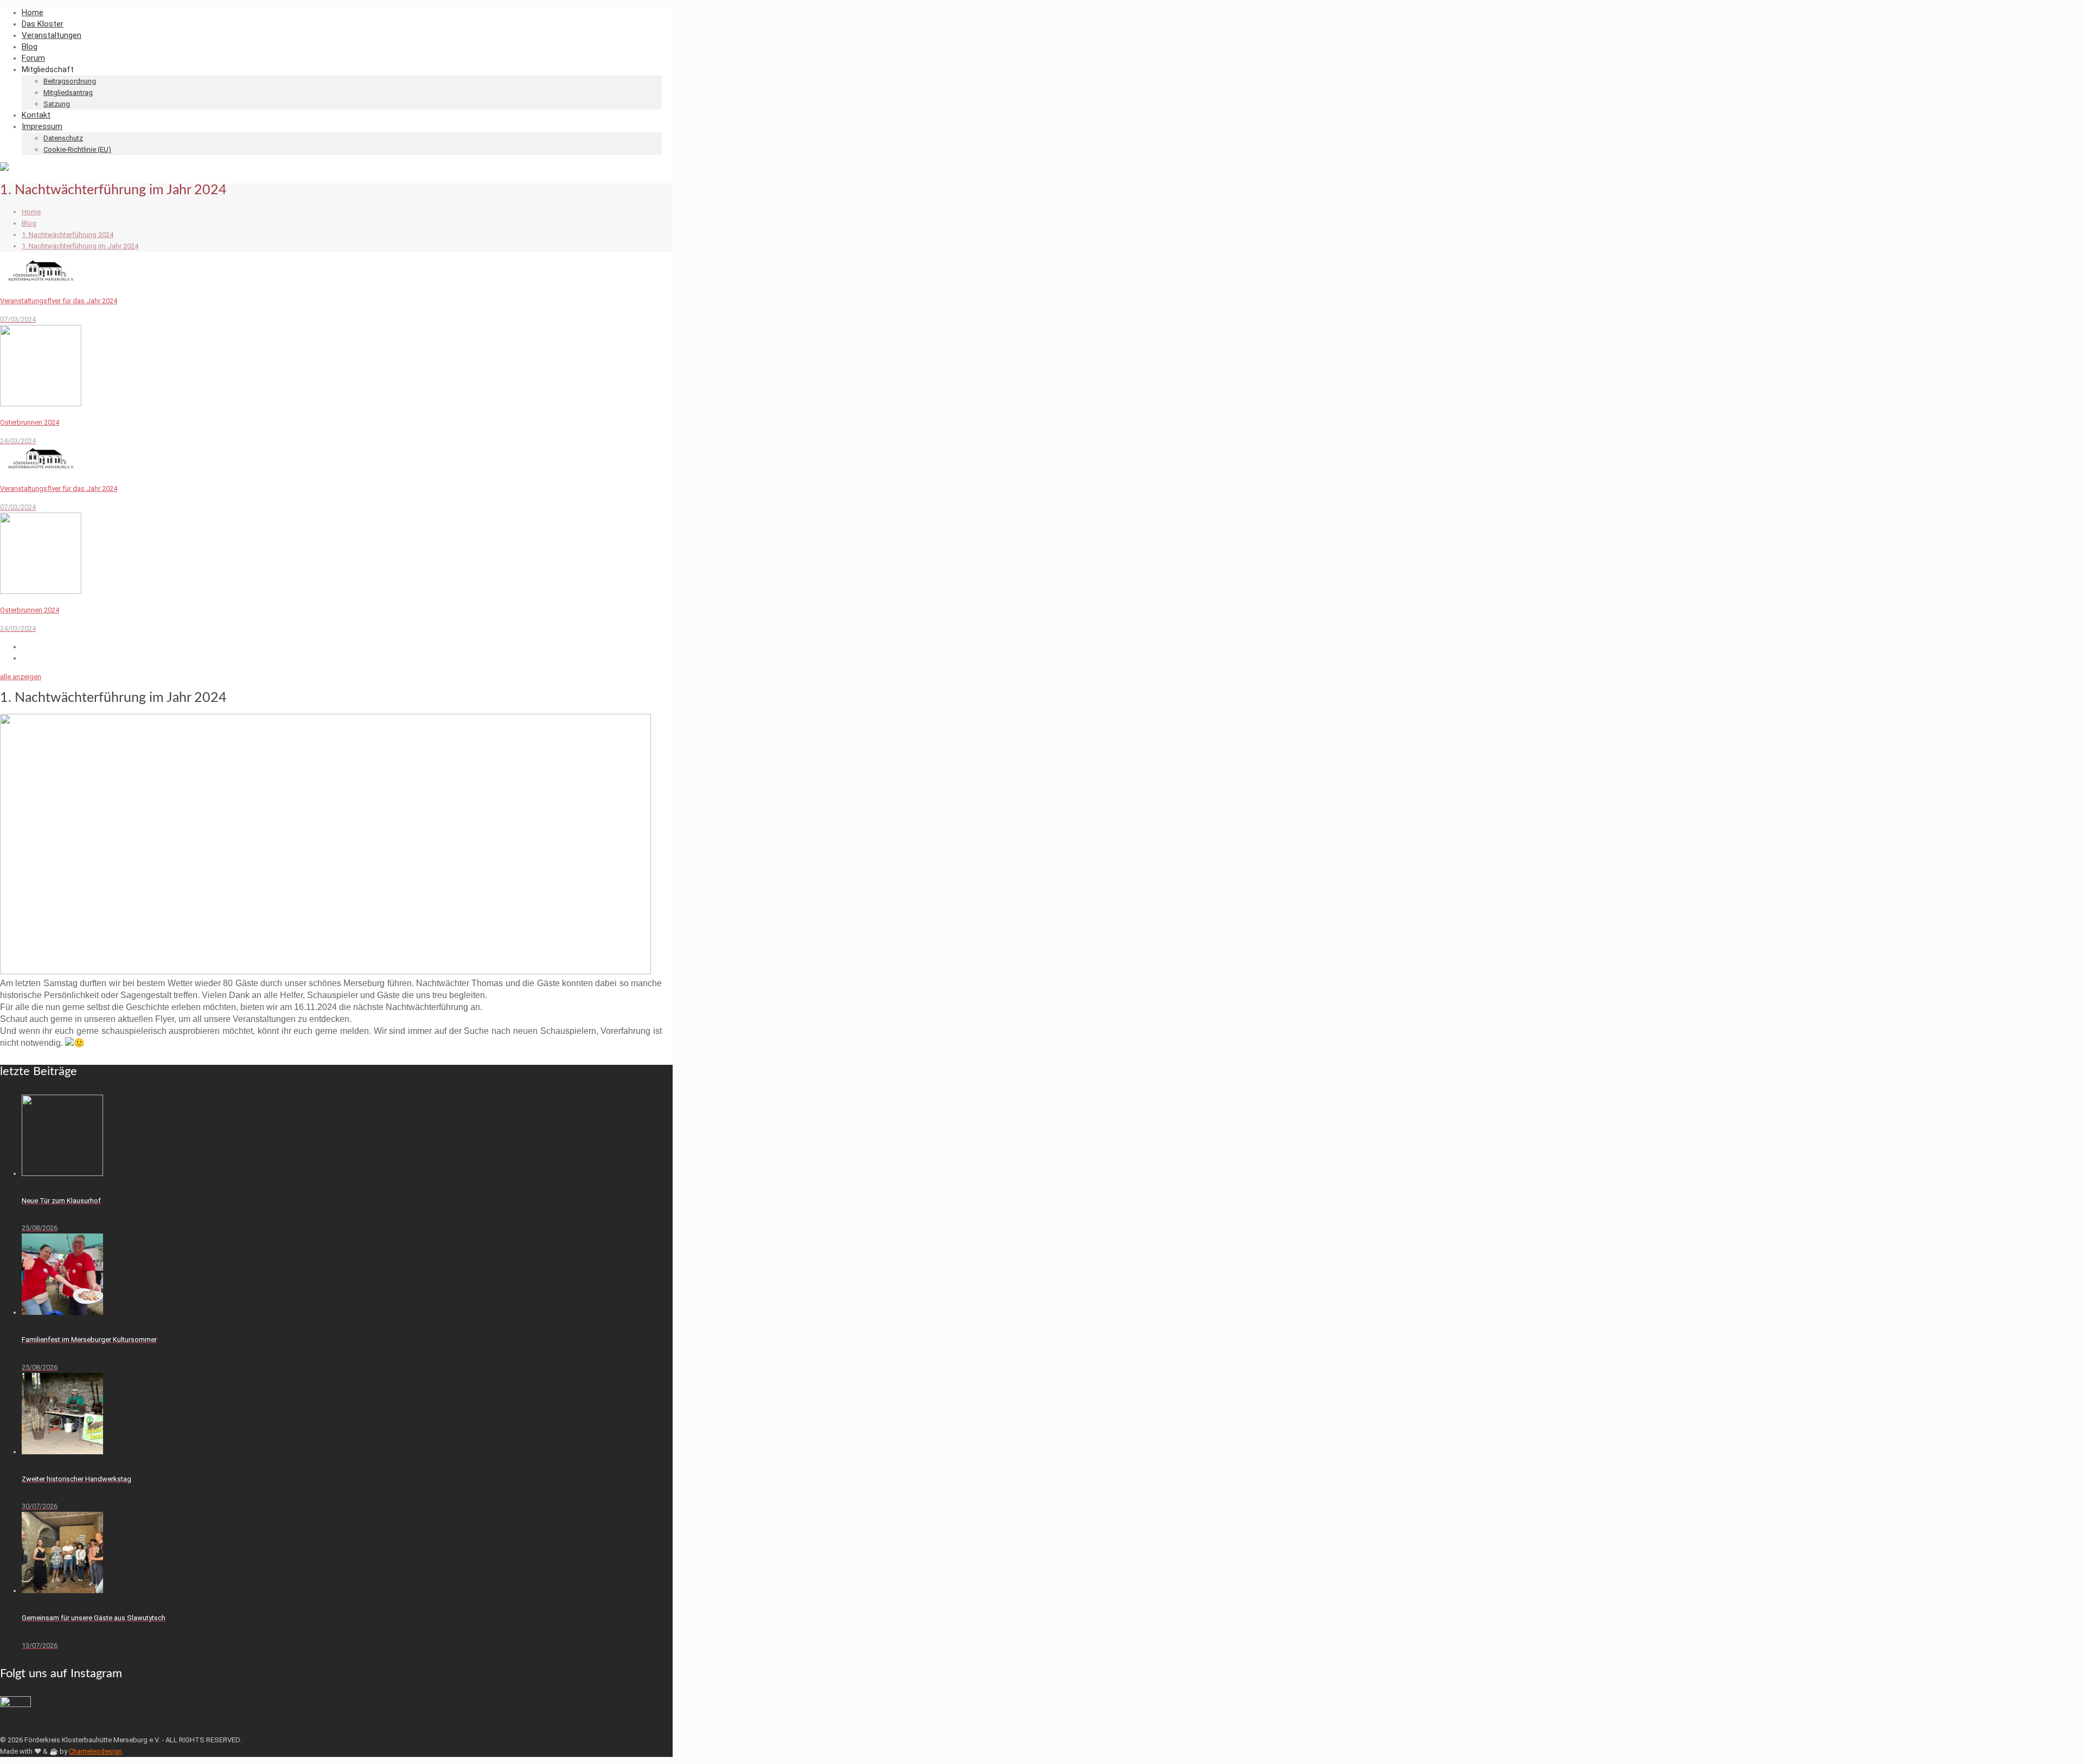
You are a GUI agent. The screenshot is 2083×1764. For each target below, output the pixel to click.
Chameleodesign (95, 1751)
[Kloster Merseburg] (4, 168)
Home (31, 212)
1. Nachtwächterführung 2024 (68, 235)
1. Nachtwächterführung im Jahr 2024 (80, 246)
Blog (29, 223)
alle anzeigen (21, 677)
